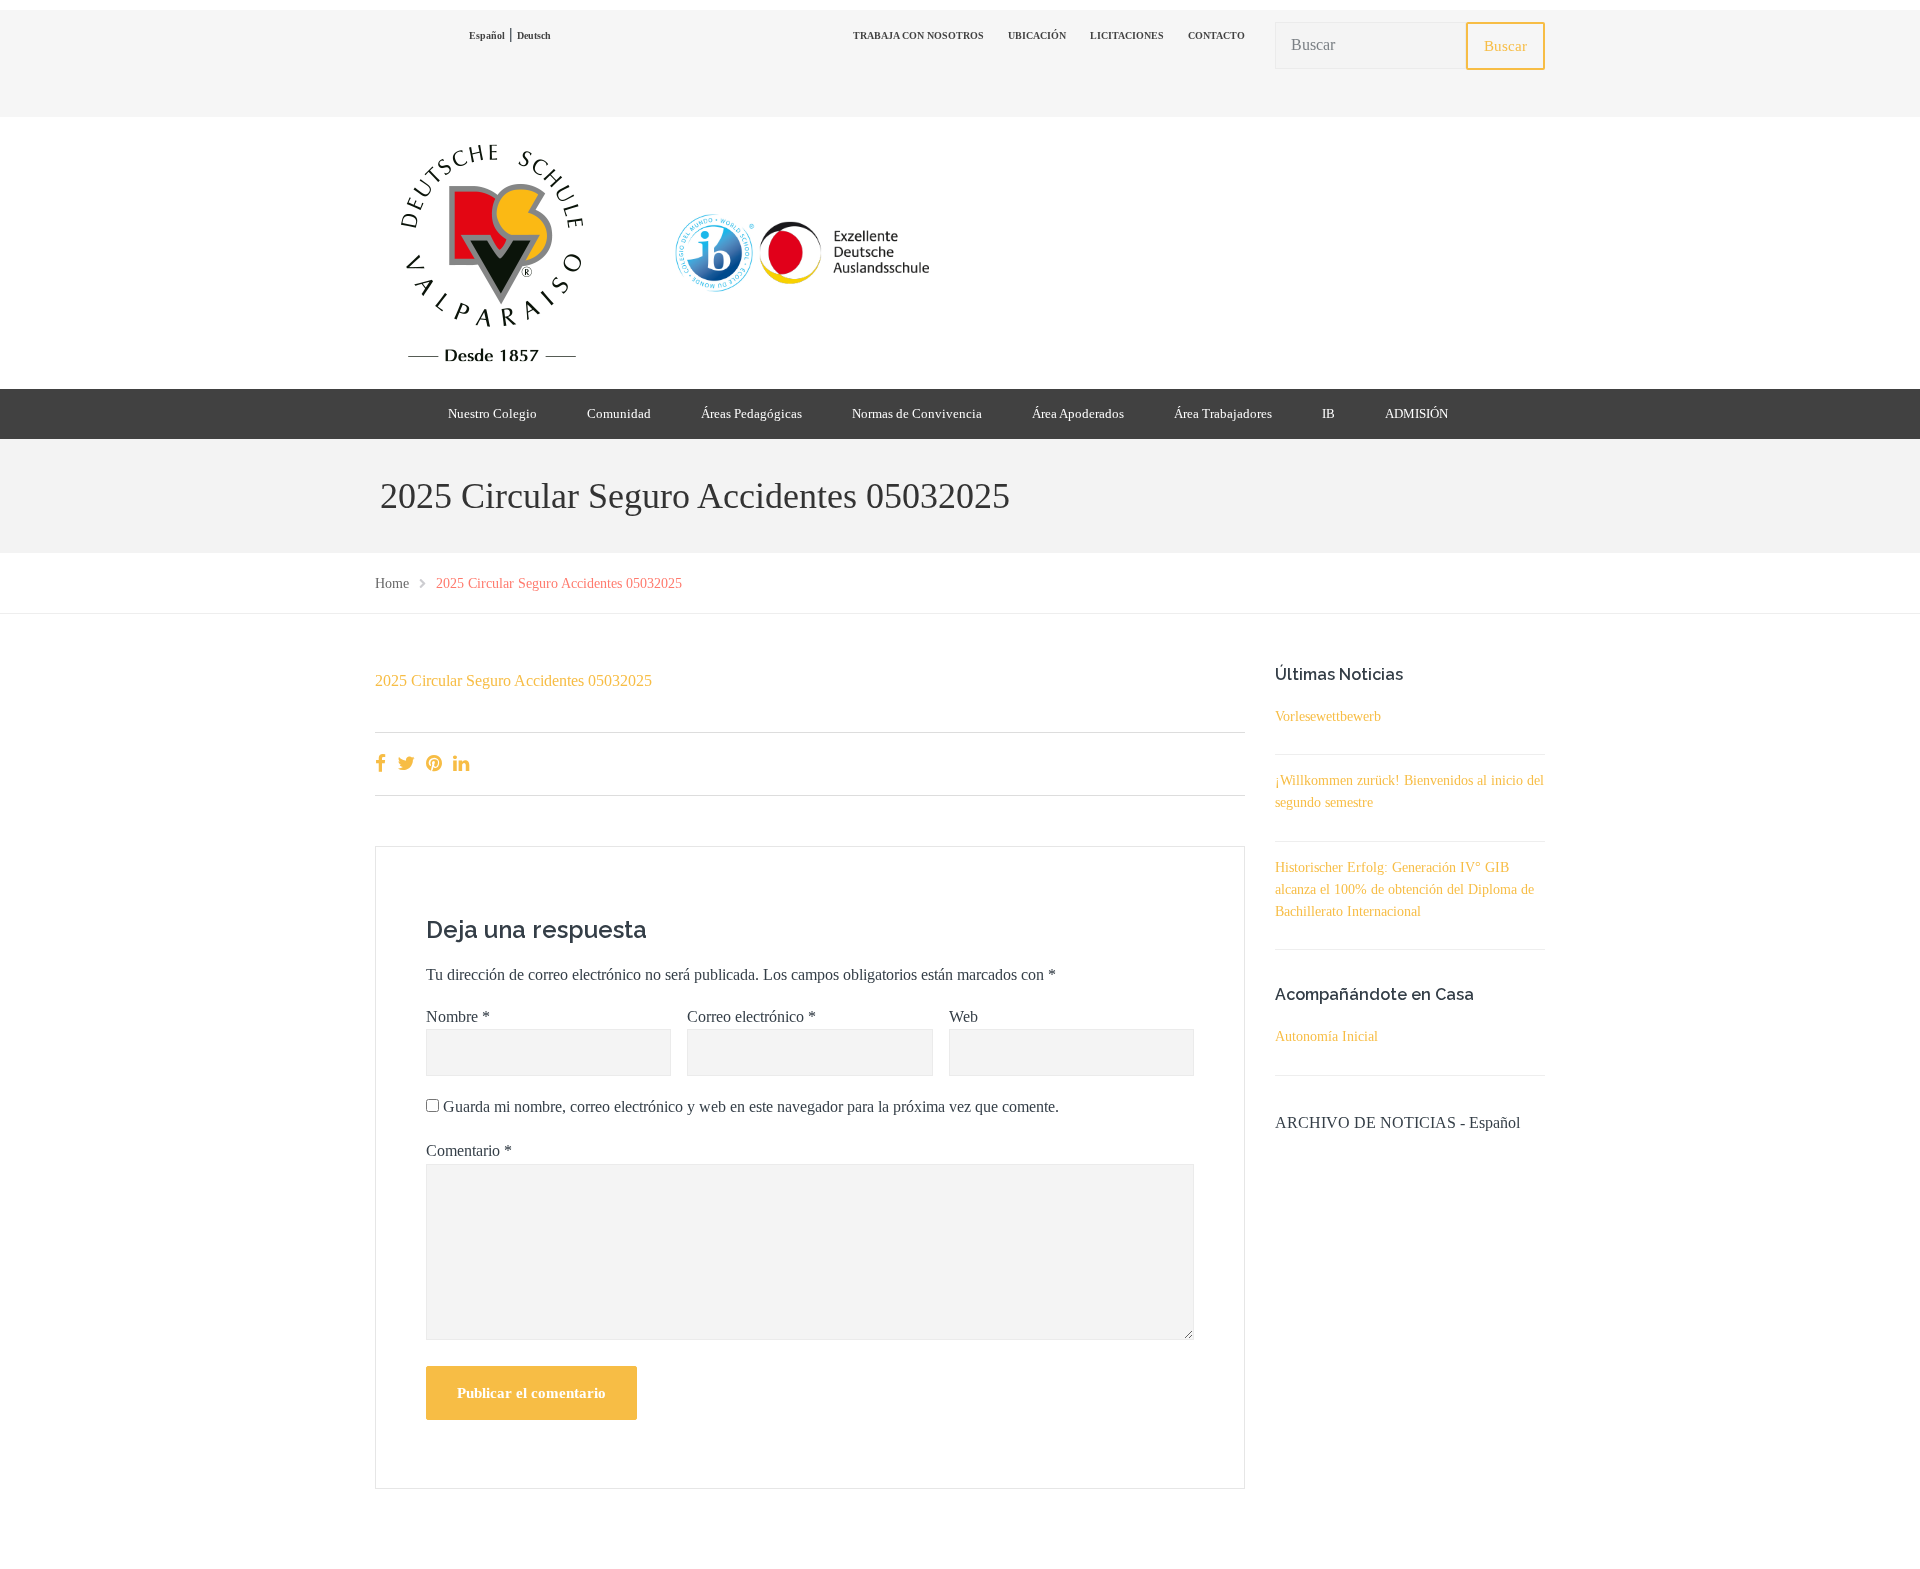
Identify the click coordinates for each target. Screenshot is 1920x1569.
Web (963, 1016)
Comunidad (619, 413)
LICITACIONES (1127, 35)
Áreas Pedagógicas (751, 413)
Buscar (1505, 46)
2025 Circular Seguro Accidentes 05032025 (513, 680)
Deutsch (534, 35)
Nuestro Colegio (492, 413)
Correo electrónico (751, 1016)
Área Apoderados (1078, 413)
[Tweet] (406, 763)
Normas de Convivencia (917, 413)
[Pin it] (434, 763)
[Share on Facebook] (380, 763)
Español (487, 35)
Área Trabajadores (1223, 413)
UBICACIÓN (1037, 35)
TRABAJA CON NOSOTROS (918, 35)
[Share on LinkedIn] (461, 763)
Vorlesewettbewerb (1328, 716)
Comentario (469, 1150)
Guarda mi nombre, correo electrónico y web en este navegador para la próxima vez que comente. (751, 1106)
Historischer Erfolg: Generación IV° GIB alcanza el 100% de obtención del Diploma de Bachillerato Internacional (1404, 889)
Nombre (458, 1016)
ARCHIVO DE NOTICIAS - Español (1397, 1122)
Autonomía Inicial (1326, 1036)
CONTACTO (1216, 35)
